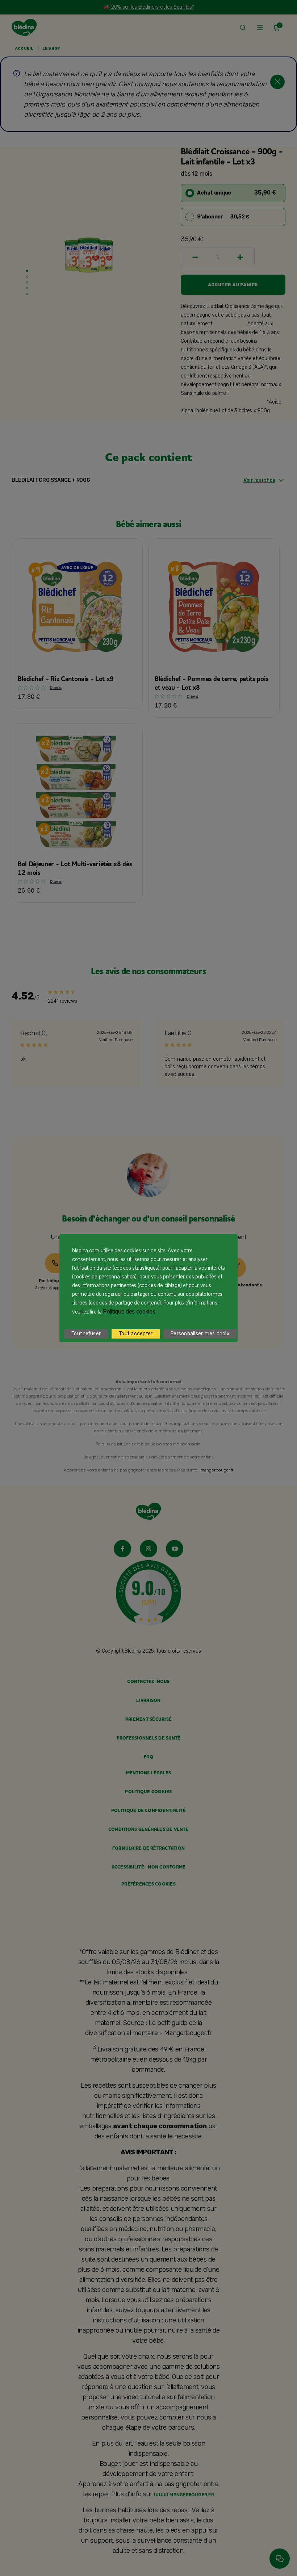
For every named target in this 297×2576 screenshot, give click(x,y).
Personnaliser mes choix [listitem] (200, 1334)
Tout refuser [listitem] (86, 1334)
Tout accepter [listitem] (136, 1334)
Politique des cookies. (129, 1312)
